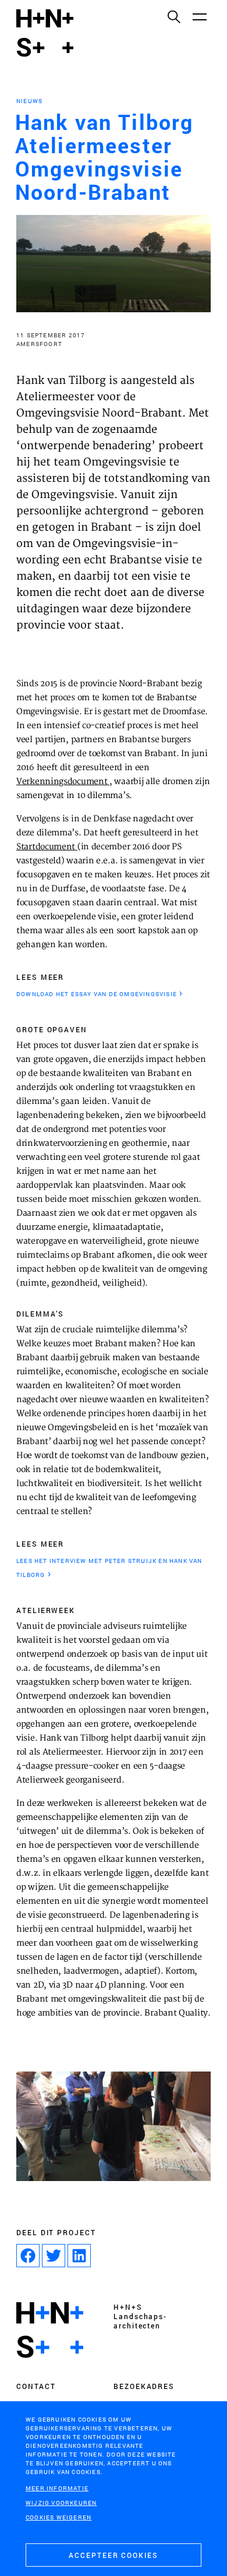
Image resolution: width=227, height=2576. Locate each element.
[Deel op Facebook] (28, 2256)
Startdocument (47, 847)
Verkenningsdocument (63, 782)
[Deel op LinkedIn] (79, 2256)
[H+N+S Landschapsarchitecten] (50, 2330)
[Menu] (199, 16)
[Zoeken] (173, 16)
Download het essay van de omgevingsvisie (97, 994)
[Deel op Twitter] (54, 2256)
